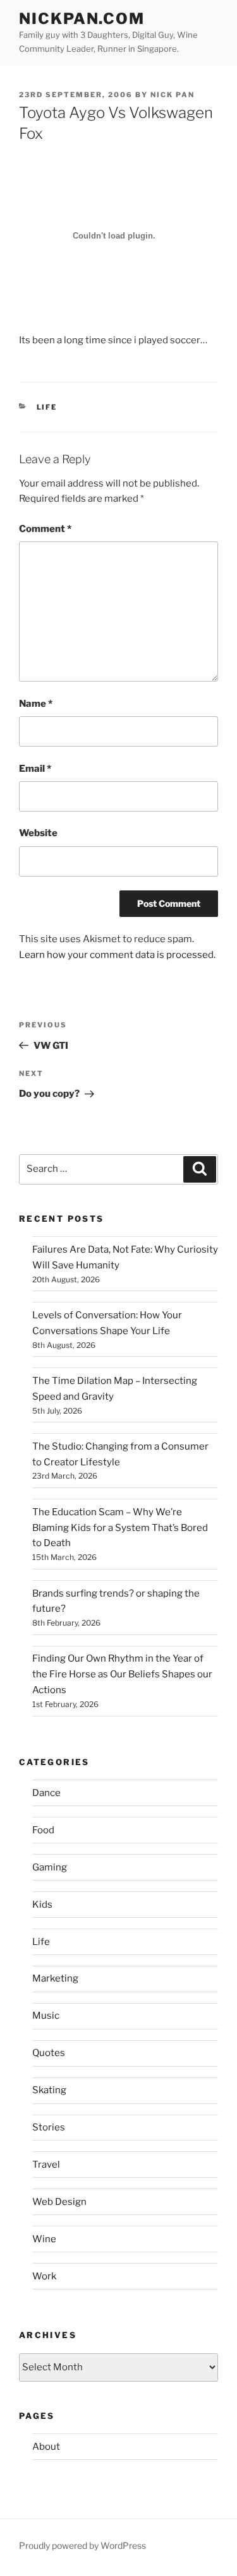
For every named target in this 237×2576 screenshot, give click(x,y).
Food (43, 1830)
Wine (44, 2239)
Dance (46, 1793)
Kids (42, 1905)
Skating (49, 2090)
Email (35, 769)
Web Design (59, 2202)
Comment (45, 529)
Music (46, 2016)
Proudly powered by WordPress (82, 2545)
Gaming (50, 1867)
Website (38, 833)
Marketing (55, 1978)
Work (44, 2276)
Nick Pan (173, 95)
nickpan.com (82, 19)
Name (36, 704)
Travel (46, 2165)
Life (47, 407)
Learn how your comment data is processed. (117, 955)
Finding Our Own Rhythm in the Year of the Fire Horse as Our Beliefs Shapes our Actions (122, 1674)
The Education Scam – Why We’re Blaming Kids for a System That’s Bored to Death (120, 1528)
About (46, 2447)
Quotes (49, 2053)
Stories (49, 2127)
